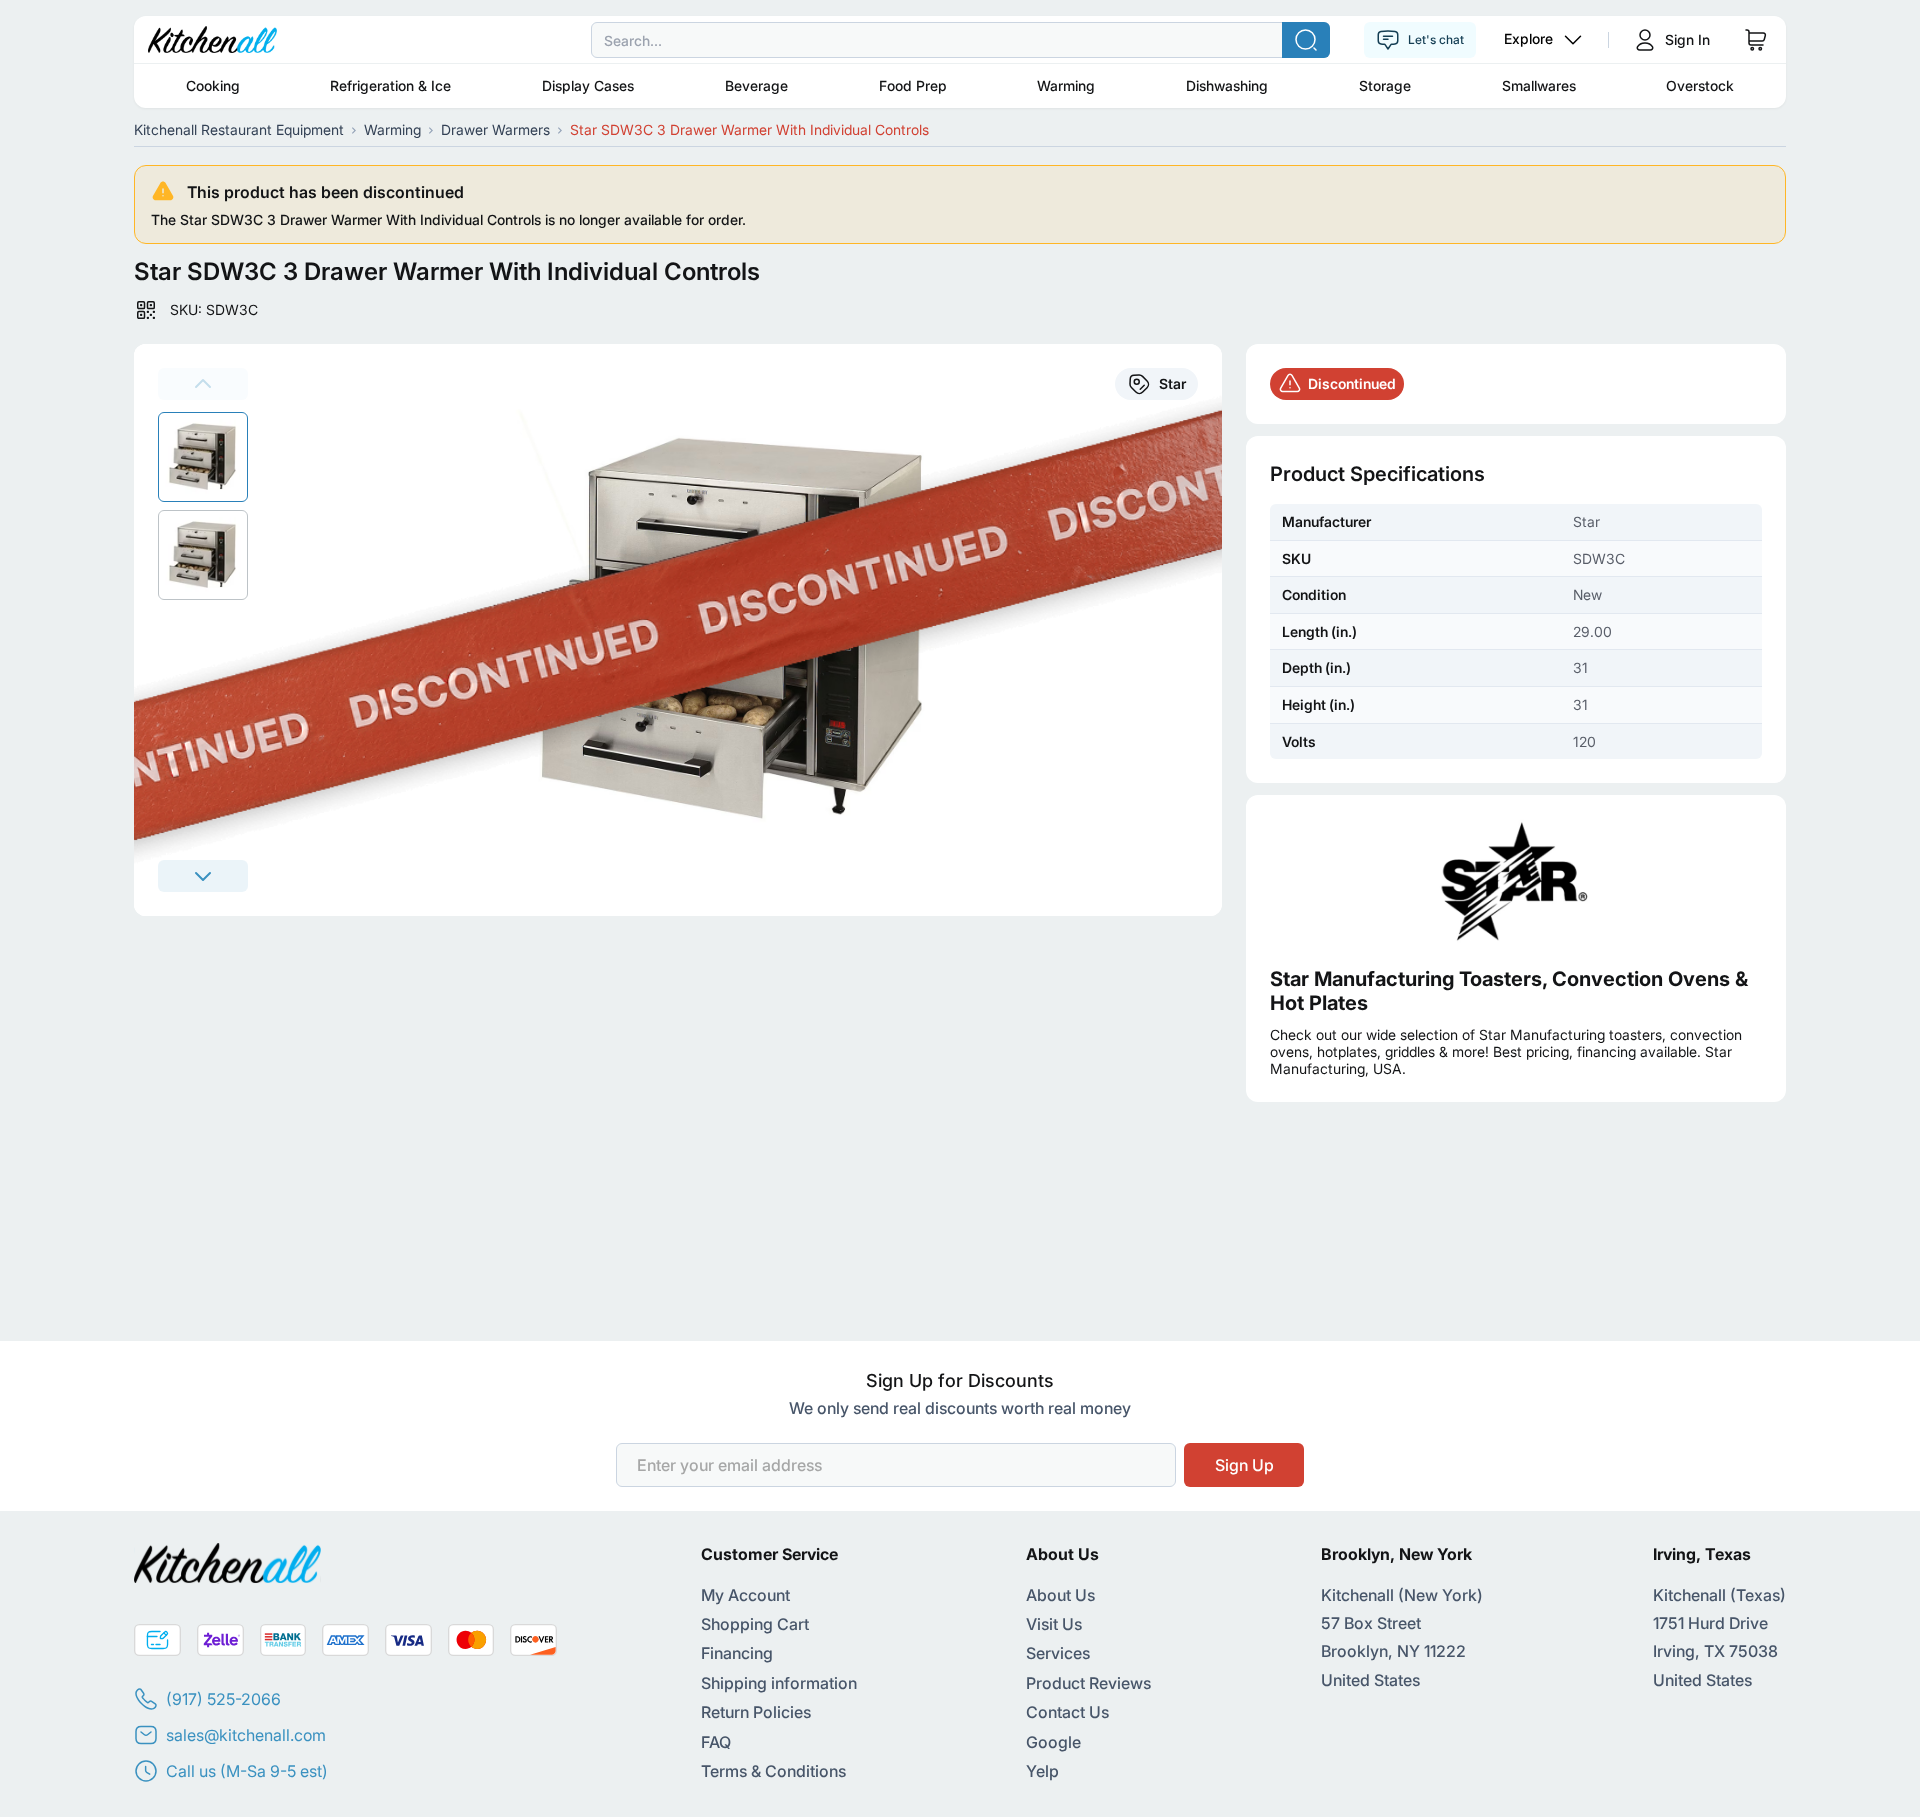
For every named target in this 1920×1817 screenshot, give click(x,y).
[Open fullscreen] (746, 630)
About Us (1060, 1595)
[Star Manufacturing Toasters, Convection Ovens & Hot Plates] (1516, 881)
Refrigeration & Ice (390, 85)
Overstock (1700, 85)
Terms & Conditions (773, 1771)
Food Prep (913, 85)
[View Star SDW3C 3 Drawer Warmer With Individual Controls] (203, 457)
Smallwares (1539, 85)
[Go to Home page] (212, 40)
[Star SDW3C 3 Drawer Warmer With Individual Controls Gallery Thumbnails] (203, 506)
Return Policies (756, 1712)
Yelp (1042, 1771)
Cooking (213, 85)
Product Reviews (1088, 1683)
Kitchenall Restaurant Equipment (239, 129)
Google (1053, 1742)
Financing (737, 1653)
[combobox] (959, 40)
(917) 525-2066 (223, 1699)
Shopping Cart (755, 1624)
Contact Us (1067, 1712)
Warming (1066, 85)
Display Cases (588, 85)
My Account (745, 1595)
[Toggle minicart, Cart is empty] (1756, 40)
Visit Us (1054, 1624)
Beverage (756, 85)
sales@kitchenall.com (246, 1735)
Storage (1385, 85)
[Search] (1306, 40)
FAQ (716, 1742)
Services (1058, 1653)
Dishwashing (1227, 85)
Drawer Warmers (495, 129)
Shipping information (779, 1683)
